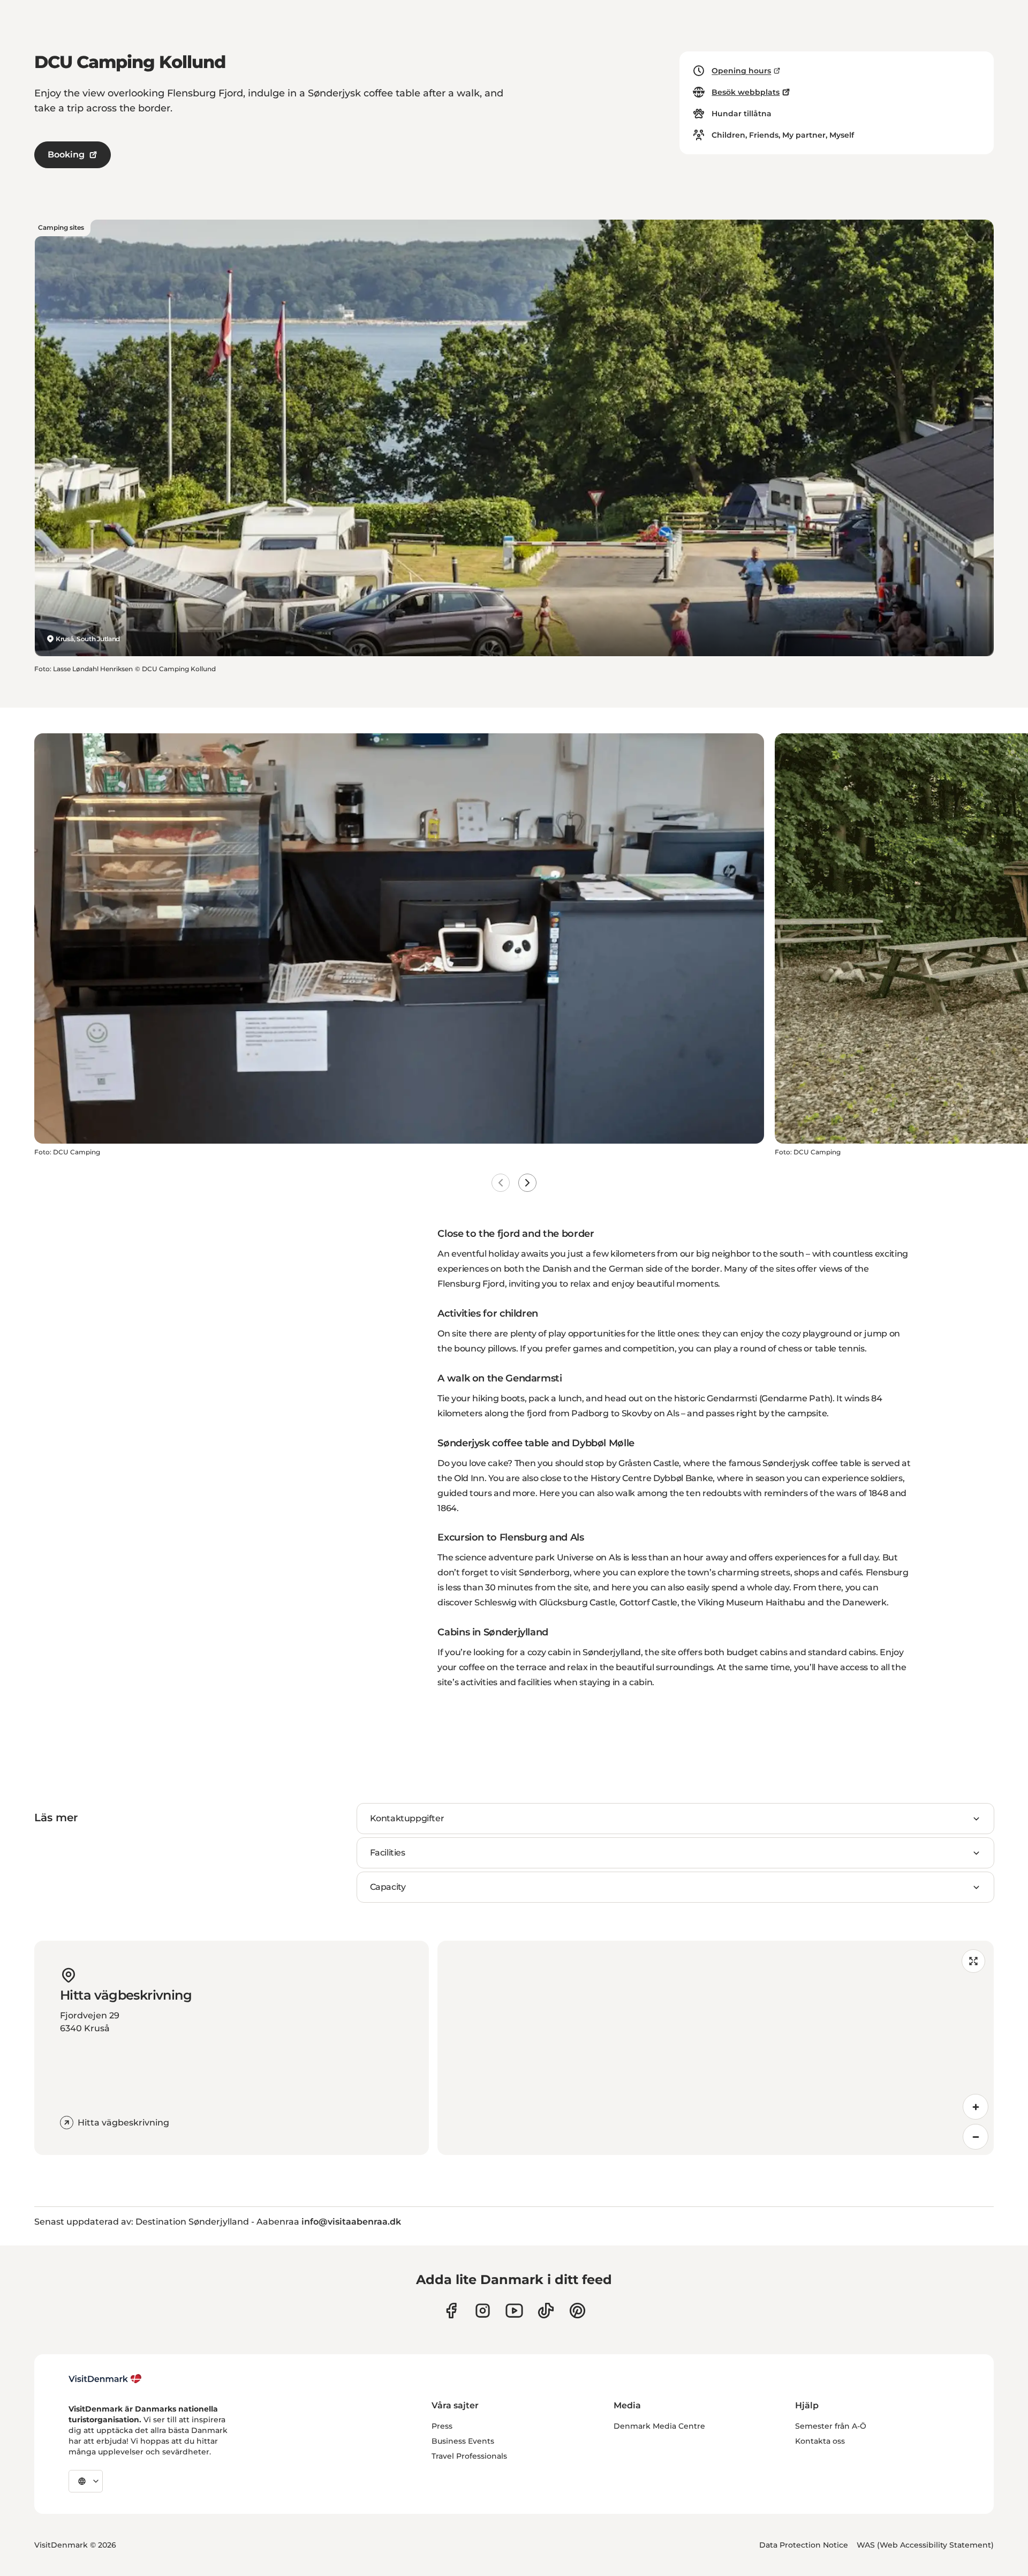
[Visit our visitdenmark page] (514, 2311)
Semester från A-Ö (831, 2426)
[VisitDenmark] (105, 2379)
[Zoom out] (976, 2137)
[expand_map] (973, 1961)
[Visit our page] (483, 2311)
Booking (66, 155)
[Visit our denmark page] (451, 2311)
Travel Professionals (469, 2456)
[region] (716, 2048)
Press (442, 2426)
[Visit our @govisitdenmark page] (546, 2311)
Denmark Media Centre (659, 2426)
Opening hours (741, 71)
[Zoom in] (976, 2107)
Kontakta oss (820, 2441)
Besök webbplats (746, 92)
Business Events (463, 2441)
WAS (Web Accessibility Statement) (925, 2545)
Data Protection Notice (804, 2545)
